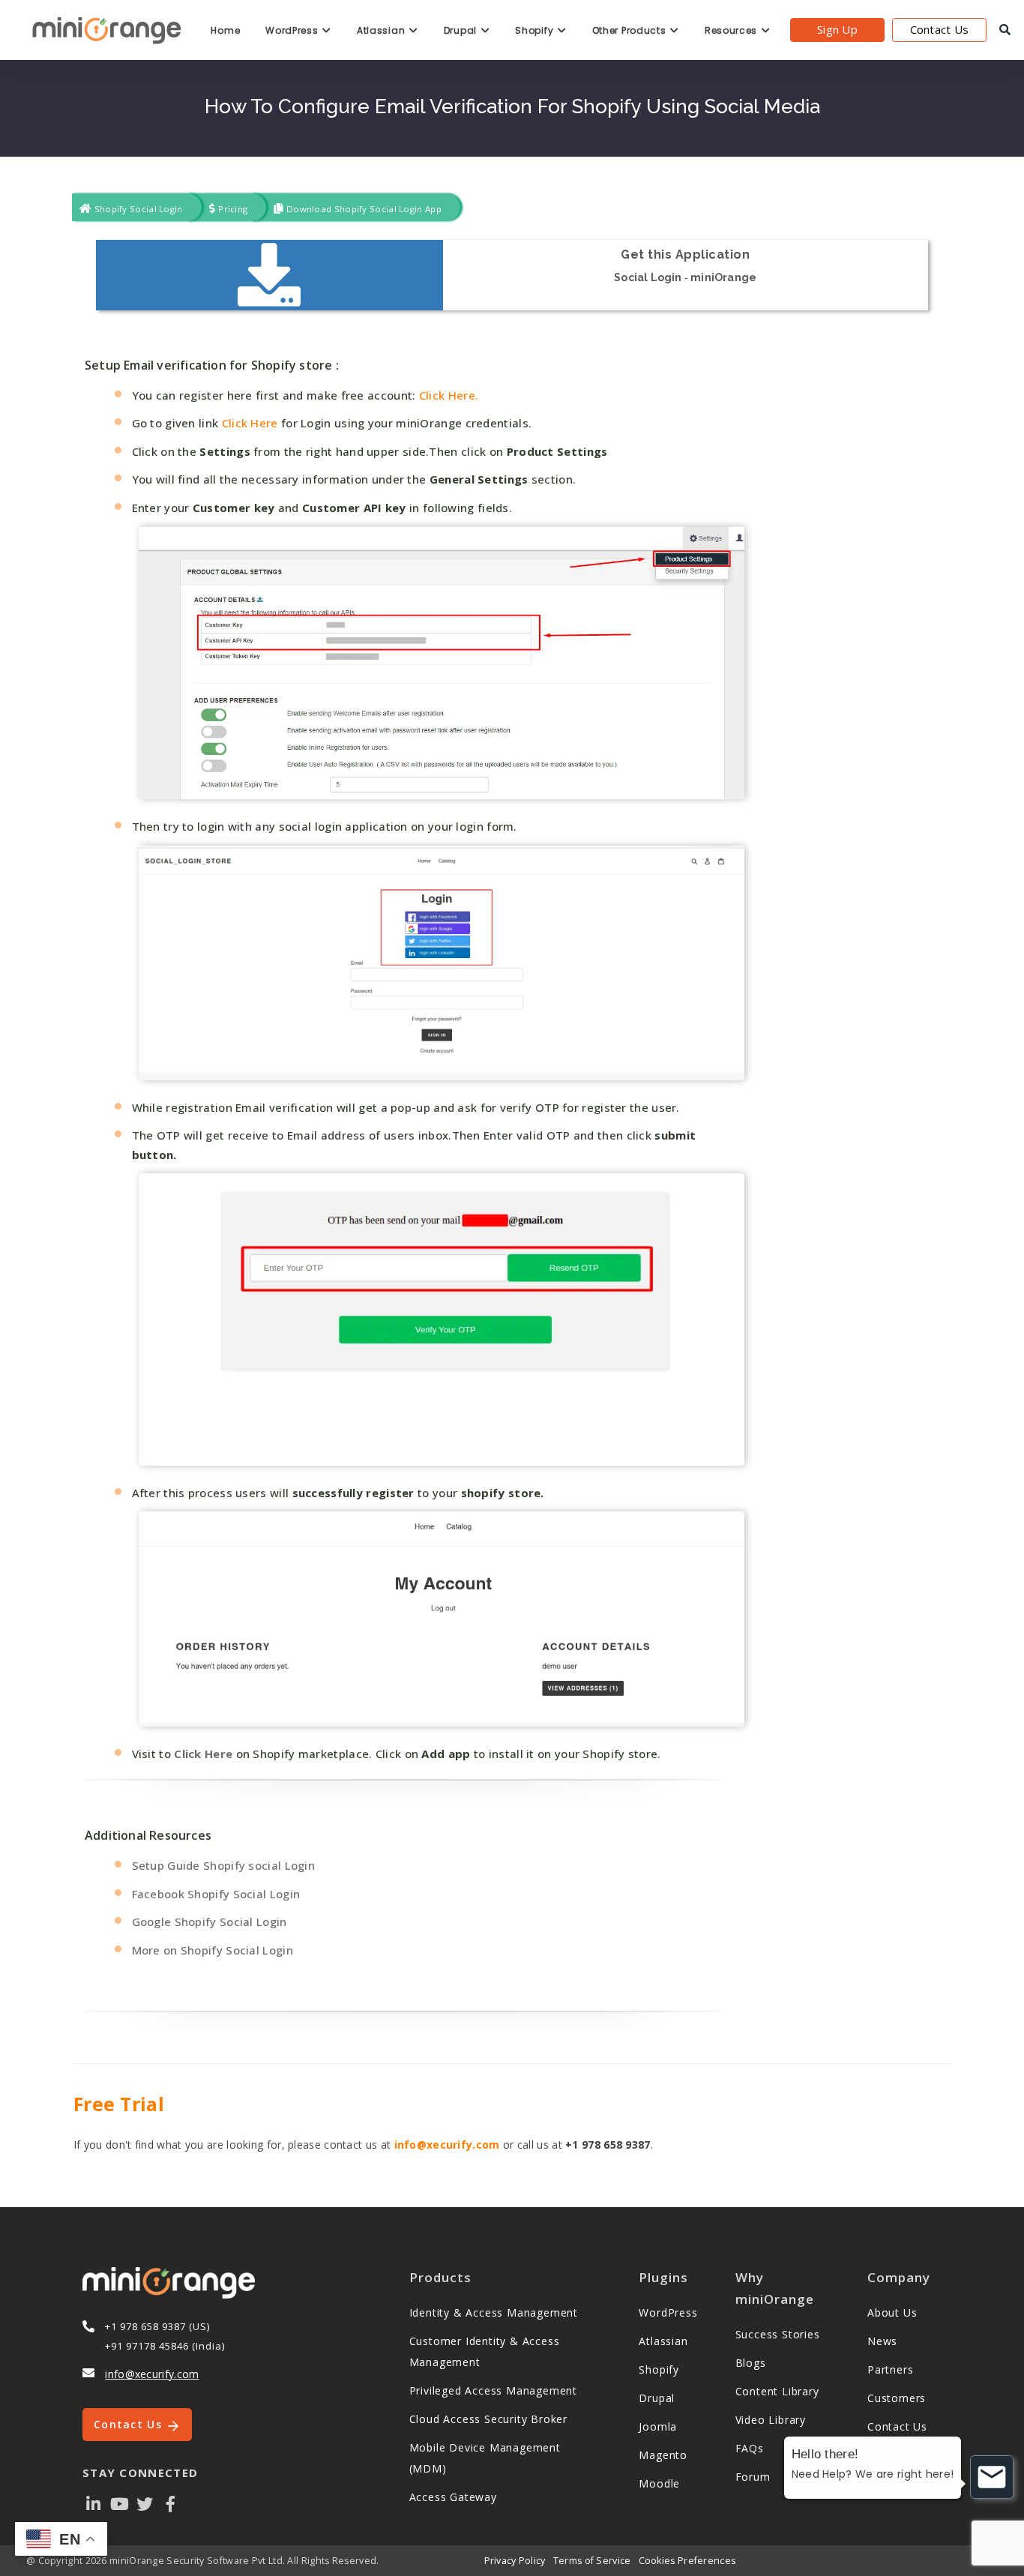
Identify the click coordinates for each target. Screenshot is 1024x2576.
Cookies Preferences (687, 2561)
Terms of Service (592, 2561)
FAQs (750, 2448)
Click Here (248, 423)
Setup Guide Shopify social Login (224, 1865)
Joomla (658, 2426)
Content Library (777, 2391)
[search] (1005, 30)
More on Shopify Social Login (213, 1950)
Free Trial (119, 2104)
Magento (663, 2455)
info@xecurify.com (447, 2145)
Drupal (462, 30)
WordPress (293, 30)
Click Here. (449, 395)
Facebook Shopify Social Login (216, 1894)
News (882, 2341)
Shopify (536, 30)
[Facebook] (171, 2503)
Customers (897, 2398)
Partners (890, 2369)
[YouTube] (119, 2503)
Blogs (751, 2363)
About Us (892, 2312)
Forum (753, 2477)
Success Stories (778, 2334)
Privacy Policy (515, 2561)
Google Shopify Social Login (210, 1922)
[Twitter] (145, 2503)
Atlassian (382, 30)
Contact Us (940, 29)
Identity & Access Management (494, 2312)
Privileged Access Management (493, 2390)
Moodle (659, 2483)
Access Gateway (453, 2497)
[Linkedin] (94, 2503)
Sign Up (837, 29)
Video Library (771, 2420)
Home (225, 30)
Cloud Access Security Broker (488, 2419)
